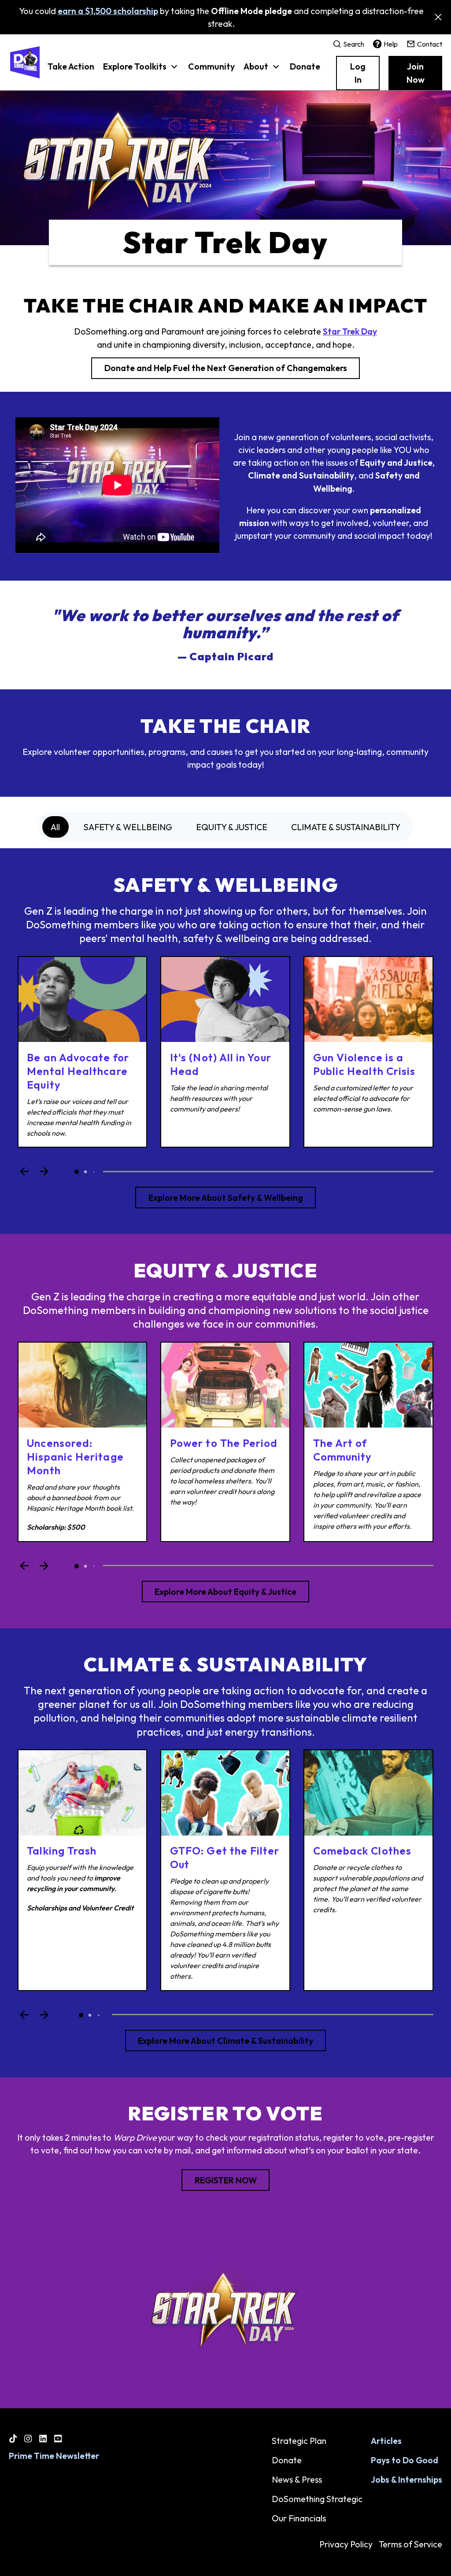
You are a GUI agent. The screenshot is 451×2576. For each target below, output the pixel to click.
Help (391, 44)
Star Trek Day (350, 331)
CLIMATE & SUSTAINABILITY (346, 827)
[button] (141, 71)
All (55, 827)
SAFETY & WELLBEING (128, 827)
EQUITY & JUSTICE (232, 827)
